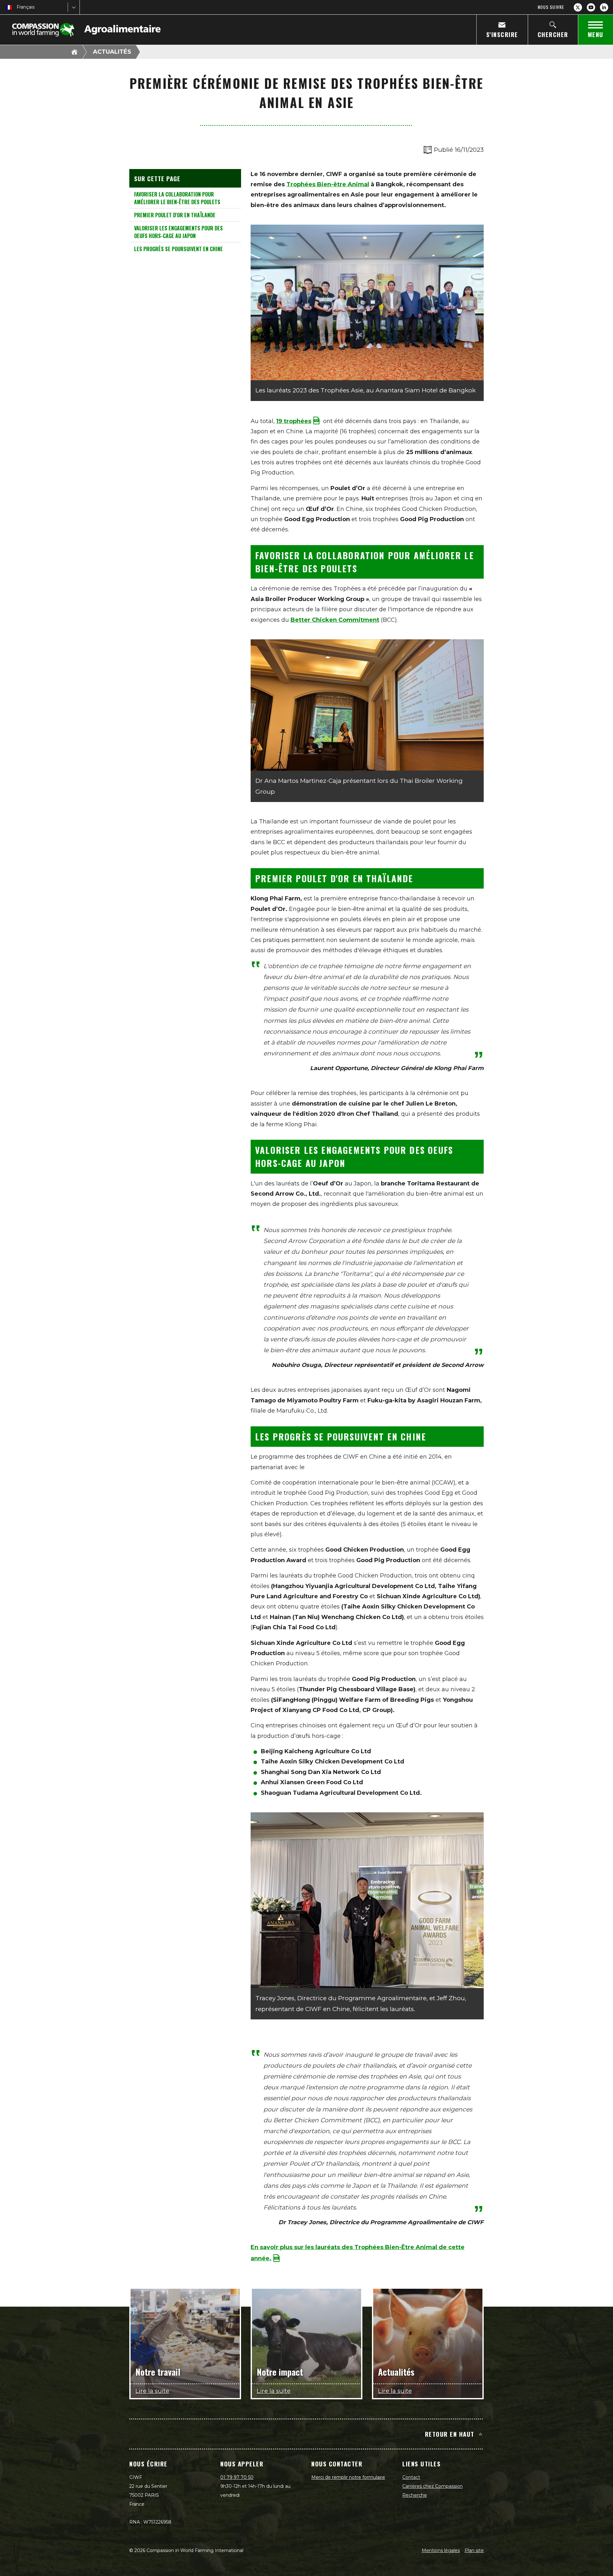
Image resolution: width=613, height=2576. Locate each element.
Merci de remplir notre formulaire (348, 2477)
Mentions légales (441, 2550)
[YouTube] (591, 7)
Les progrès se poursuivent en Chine (178, 249)
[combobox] (17, 7)
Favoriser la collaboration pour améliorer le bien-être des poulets (177, 198)
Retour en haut (450, 2434)
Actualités (112, 52)
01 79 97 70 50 (237, 2477)
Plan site (474, 2550)
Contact (411, 2477)
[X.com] (578, 7)
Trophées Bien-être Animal (328, 184)
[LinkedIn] (604, 7)
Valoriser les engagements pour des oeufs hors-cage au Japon (178, 232)
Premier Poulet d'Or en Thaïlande (175, 215)
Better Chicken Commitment (335, 620)
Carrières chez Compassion (432, 2486)
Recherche (415, 2495)
